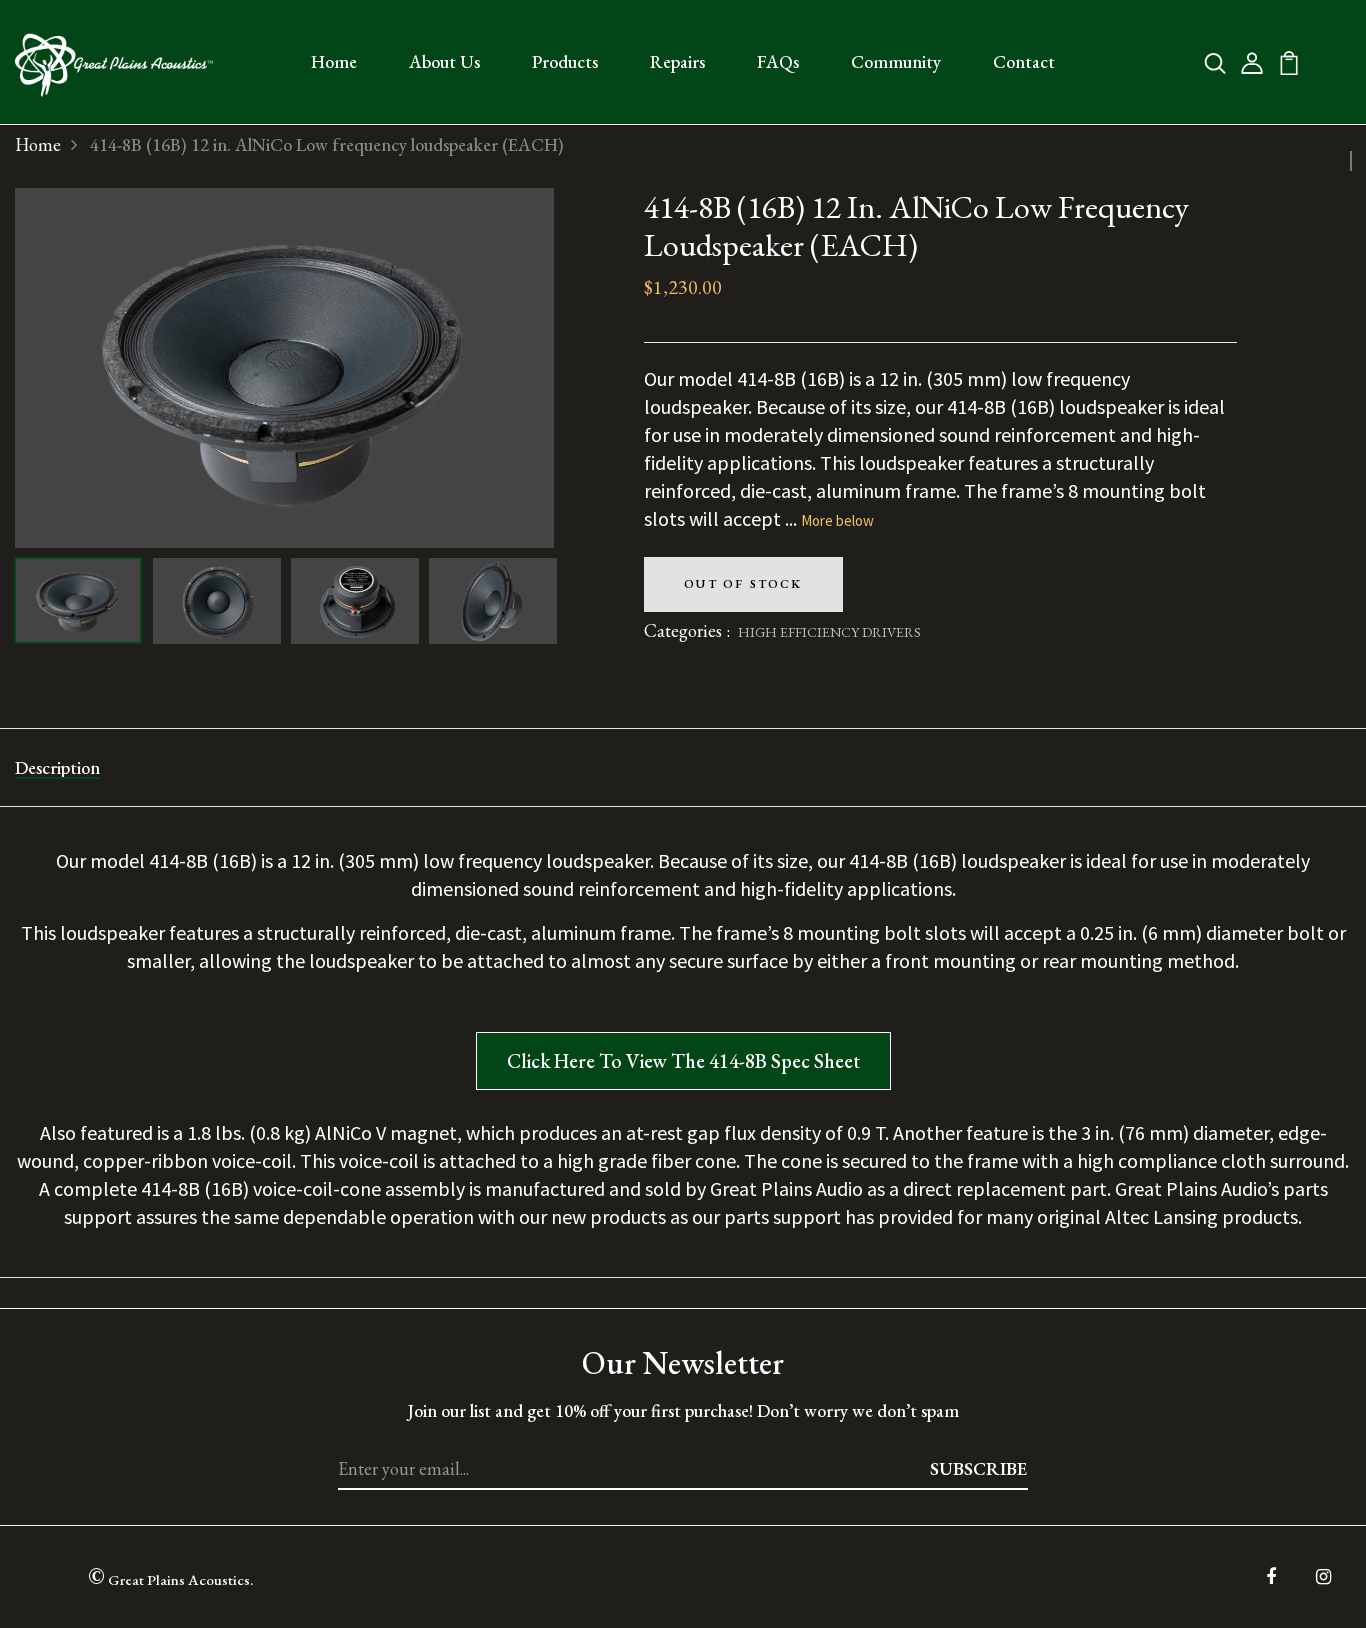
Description (57, 767)
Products (565, 61)
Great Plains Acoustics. (170, 1576)
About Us (444, 61)
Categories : (687, 630)
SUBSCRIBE (978, 1468)
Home (334, 61)
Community (896, 61)
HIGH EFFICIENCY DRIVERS (829, 632)
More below (837, 520)
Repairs (677, 61)
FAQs (778, 61)
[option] (285, 368)
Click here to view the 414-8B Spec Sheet (683, 1061)
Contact (1024, 61)
